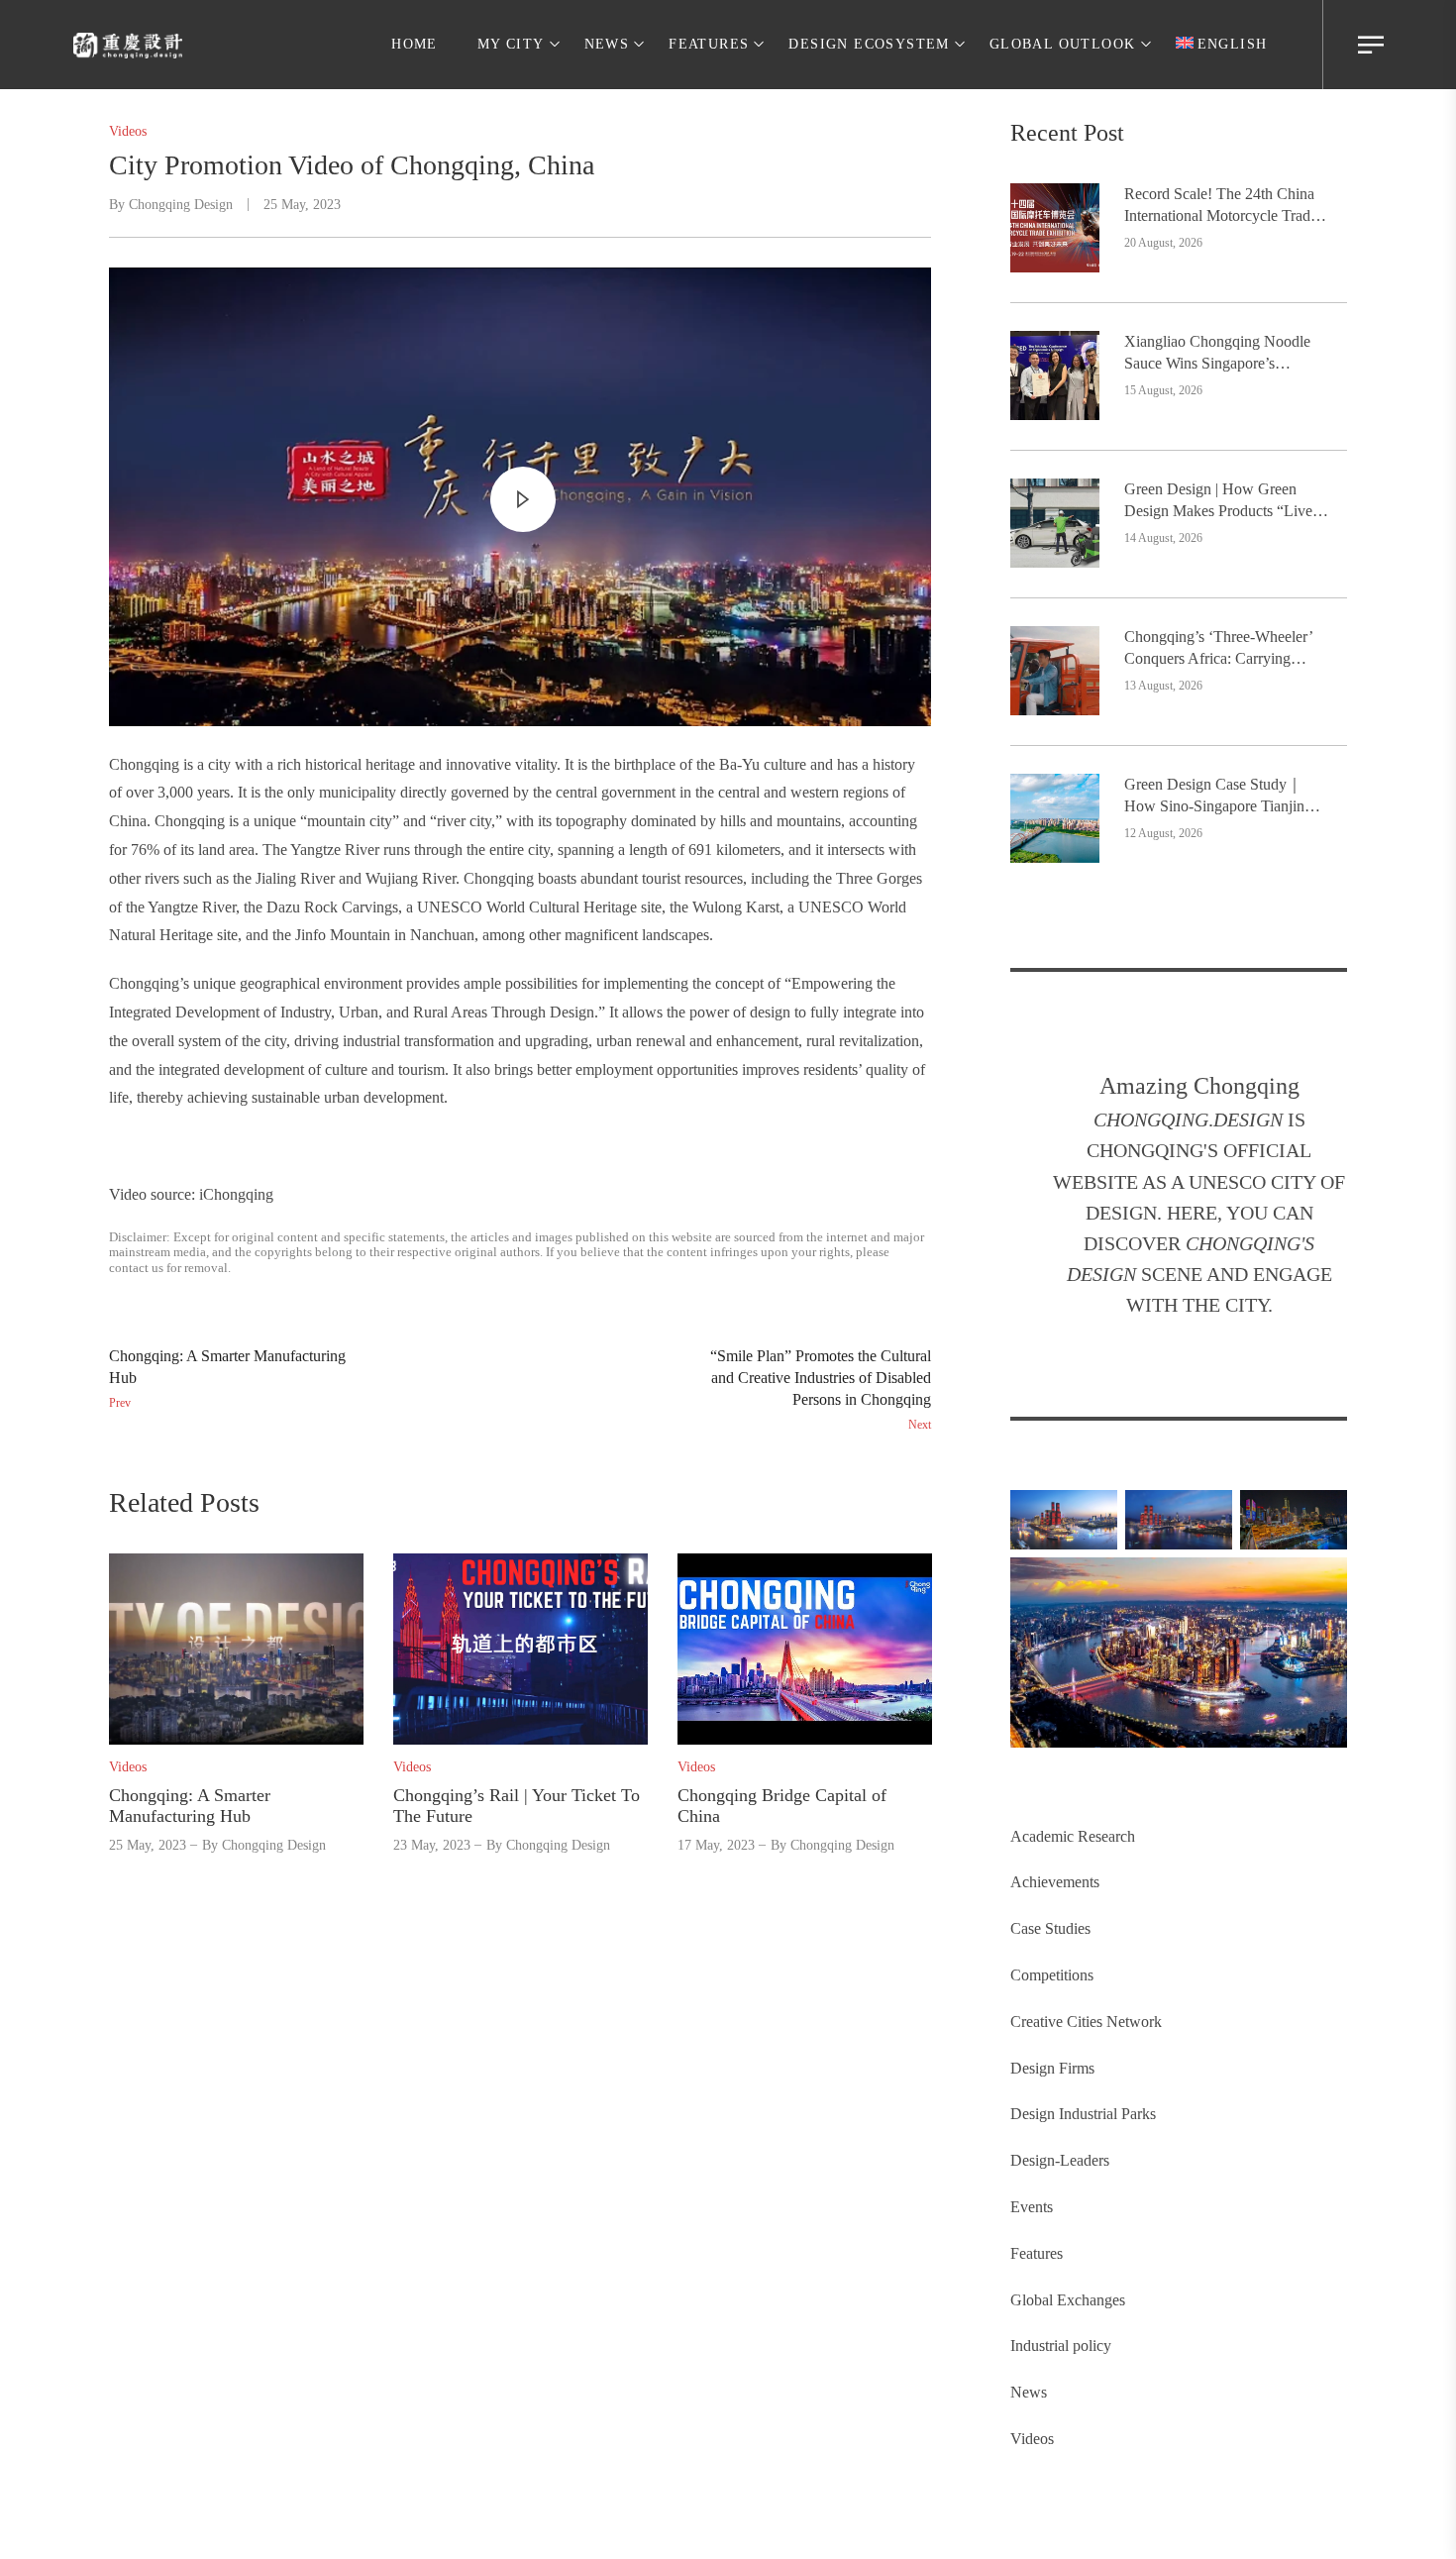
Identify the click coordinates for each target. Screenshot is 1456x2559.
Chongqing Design (181, 205)
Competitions (1052, 1975)
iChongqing (236, 1194)
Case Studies (1050, 1928)
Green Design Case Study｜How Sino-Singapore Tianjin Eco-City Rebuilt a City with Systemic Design (1214, 797)
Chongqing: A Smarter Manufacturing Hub (190, 1806)
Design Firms (1052, 2068)
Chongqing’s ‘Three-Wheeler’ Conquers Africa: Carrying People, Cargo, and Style (1218, 649)
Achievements (1055, 1882)
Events (1032, 2207)
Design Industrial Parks (1083, 2114)
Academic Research (1073, 1836)
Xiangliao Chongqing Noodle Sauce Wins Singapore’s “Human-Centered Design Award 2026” (1217, 354)
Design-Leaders (1060, 2160)
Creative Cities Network (1086, 2022)
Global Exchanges (1068, 2300)
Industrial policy (1061, 2346)
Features (1037, 2253)
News (1029, 2392)
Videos (1032, 2439)
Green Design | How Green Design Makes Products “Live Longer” (1218, 502)
